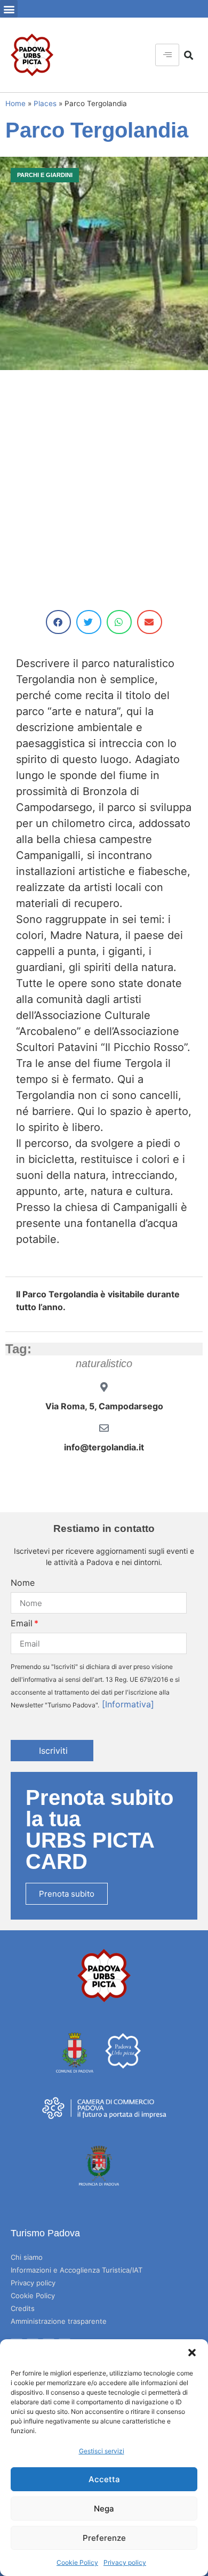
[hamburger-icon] (167, 55)
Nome (23, 1583)
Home (15, 103)
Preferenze (104, 2538)
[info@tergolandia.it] (104, 1428)
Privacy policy (125, 2562)
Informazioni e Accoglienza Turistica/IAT (77, 2270)
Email (22, 1623)
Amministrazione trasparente (59, 2321)
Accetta (104, 2479)
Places (45, 103)
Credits (23, 2308)
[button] (192, 2353)
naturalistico (104, 1363)
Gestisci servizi (102, 2451)
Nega (104, 2509)
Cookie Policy (77, 2562)
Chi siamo (27, 2257)
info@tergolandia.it (104, 1447)
